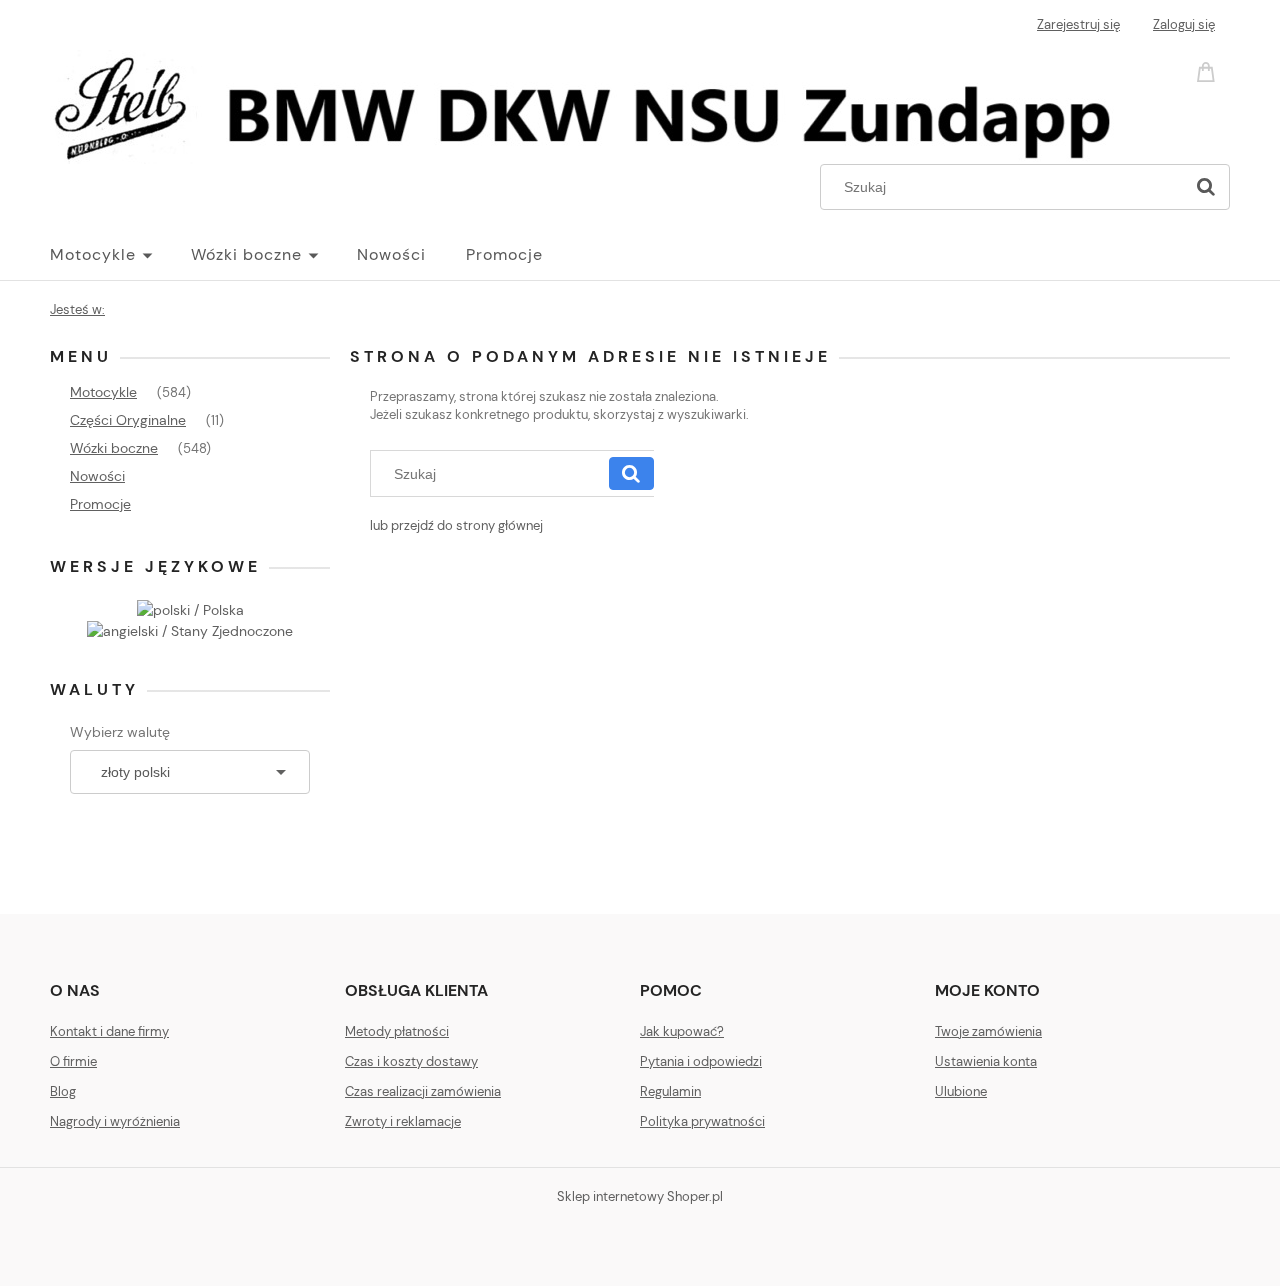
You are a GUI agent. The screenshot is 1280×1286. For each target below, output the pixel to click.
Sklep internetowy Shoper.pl (640, 1196)
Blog (63, 1091)
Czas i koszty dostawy (411, 1061)
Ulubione (961, 1091)
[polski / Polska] (190, 608)
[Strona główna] (596, 104)
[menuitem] (120, 255)
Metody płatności (397, 1031)
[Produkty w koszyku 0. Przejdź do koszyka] (1209, 70)
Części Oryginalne (128, 420)
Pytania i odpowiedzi (701, 1061)
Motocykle (103, 392)
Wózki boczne (114, 448)
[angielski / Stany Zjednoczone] (190, 630)
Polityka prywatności (702, 1121)
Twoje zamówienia (988, 1031)
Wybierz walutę (120, 732)
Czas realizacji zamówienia (423, 1091)
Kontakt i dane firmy (109, 1031)
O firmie (73, 1061)
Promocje (100, 504)
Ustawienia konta (986, 1061)
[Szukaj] (1206, 187)
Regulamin (670, 1091)
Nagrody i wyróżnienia (115, 1121)
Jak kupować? (682, 1031)
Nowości (97, 476)
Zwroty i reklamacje (403, 1121)
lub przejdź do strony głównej (456, 525)
